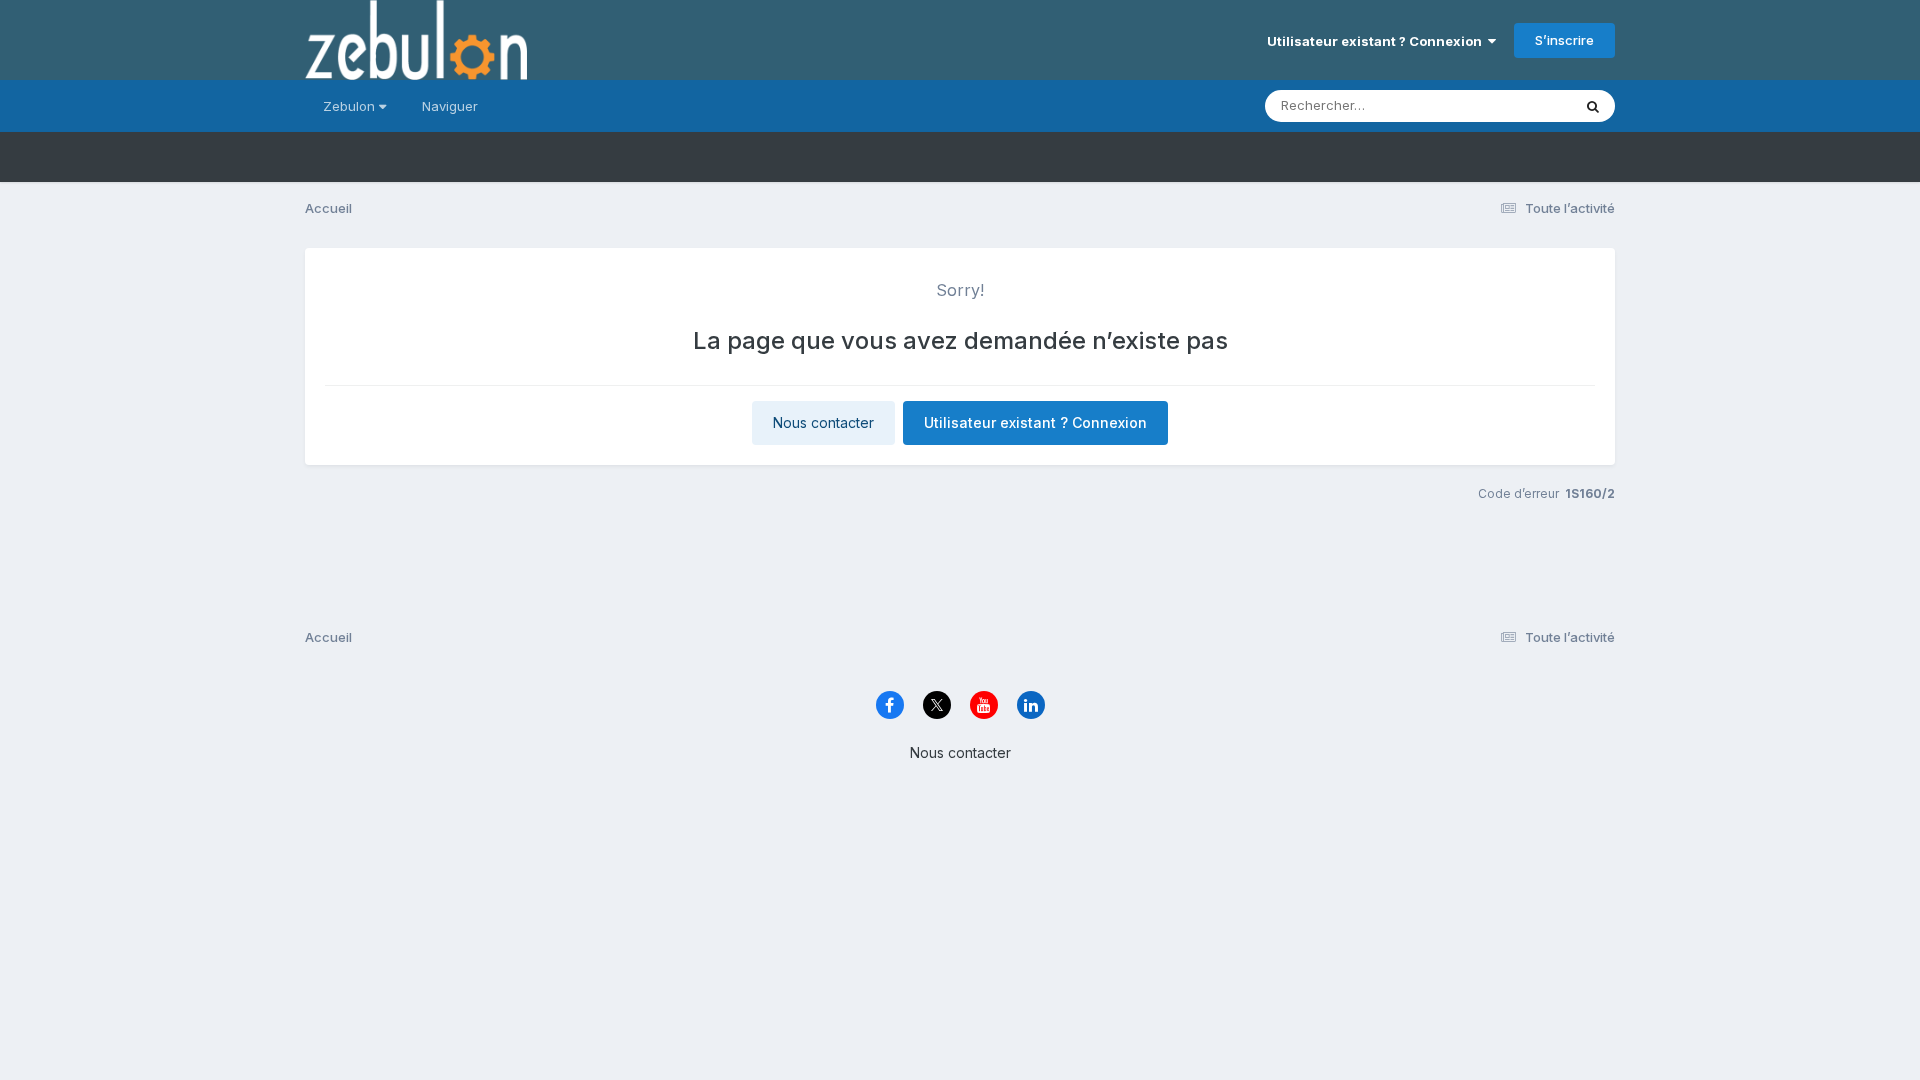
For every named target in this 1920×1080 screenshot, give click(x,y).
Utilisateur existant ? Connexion (1377, 41)
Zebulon (351, 106)
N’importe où (1506, 105)
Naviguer (450, 106)
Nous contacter (823, 422)
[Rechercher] (1593, 106)
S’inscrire (1564, 40)
